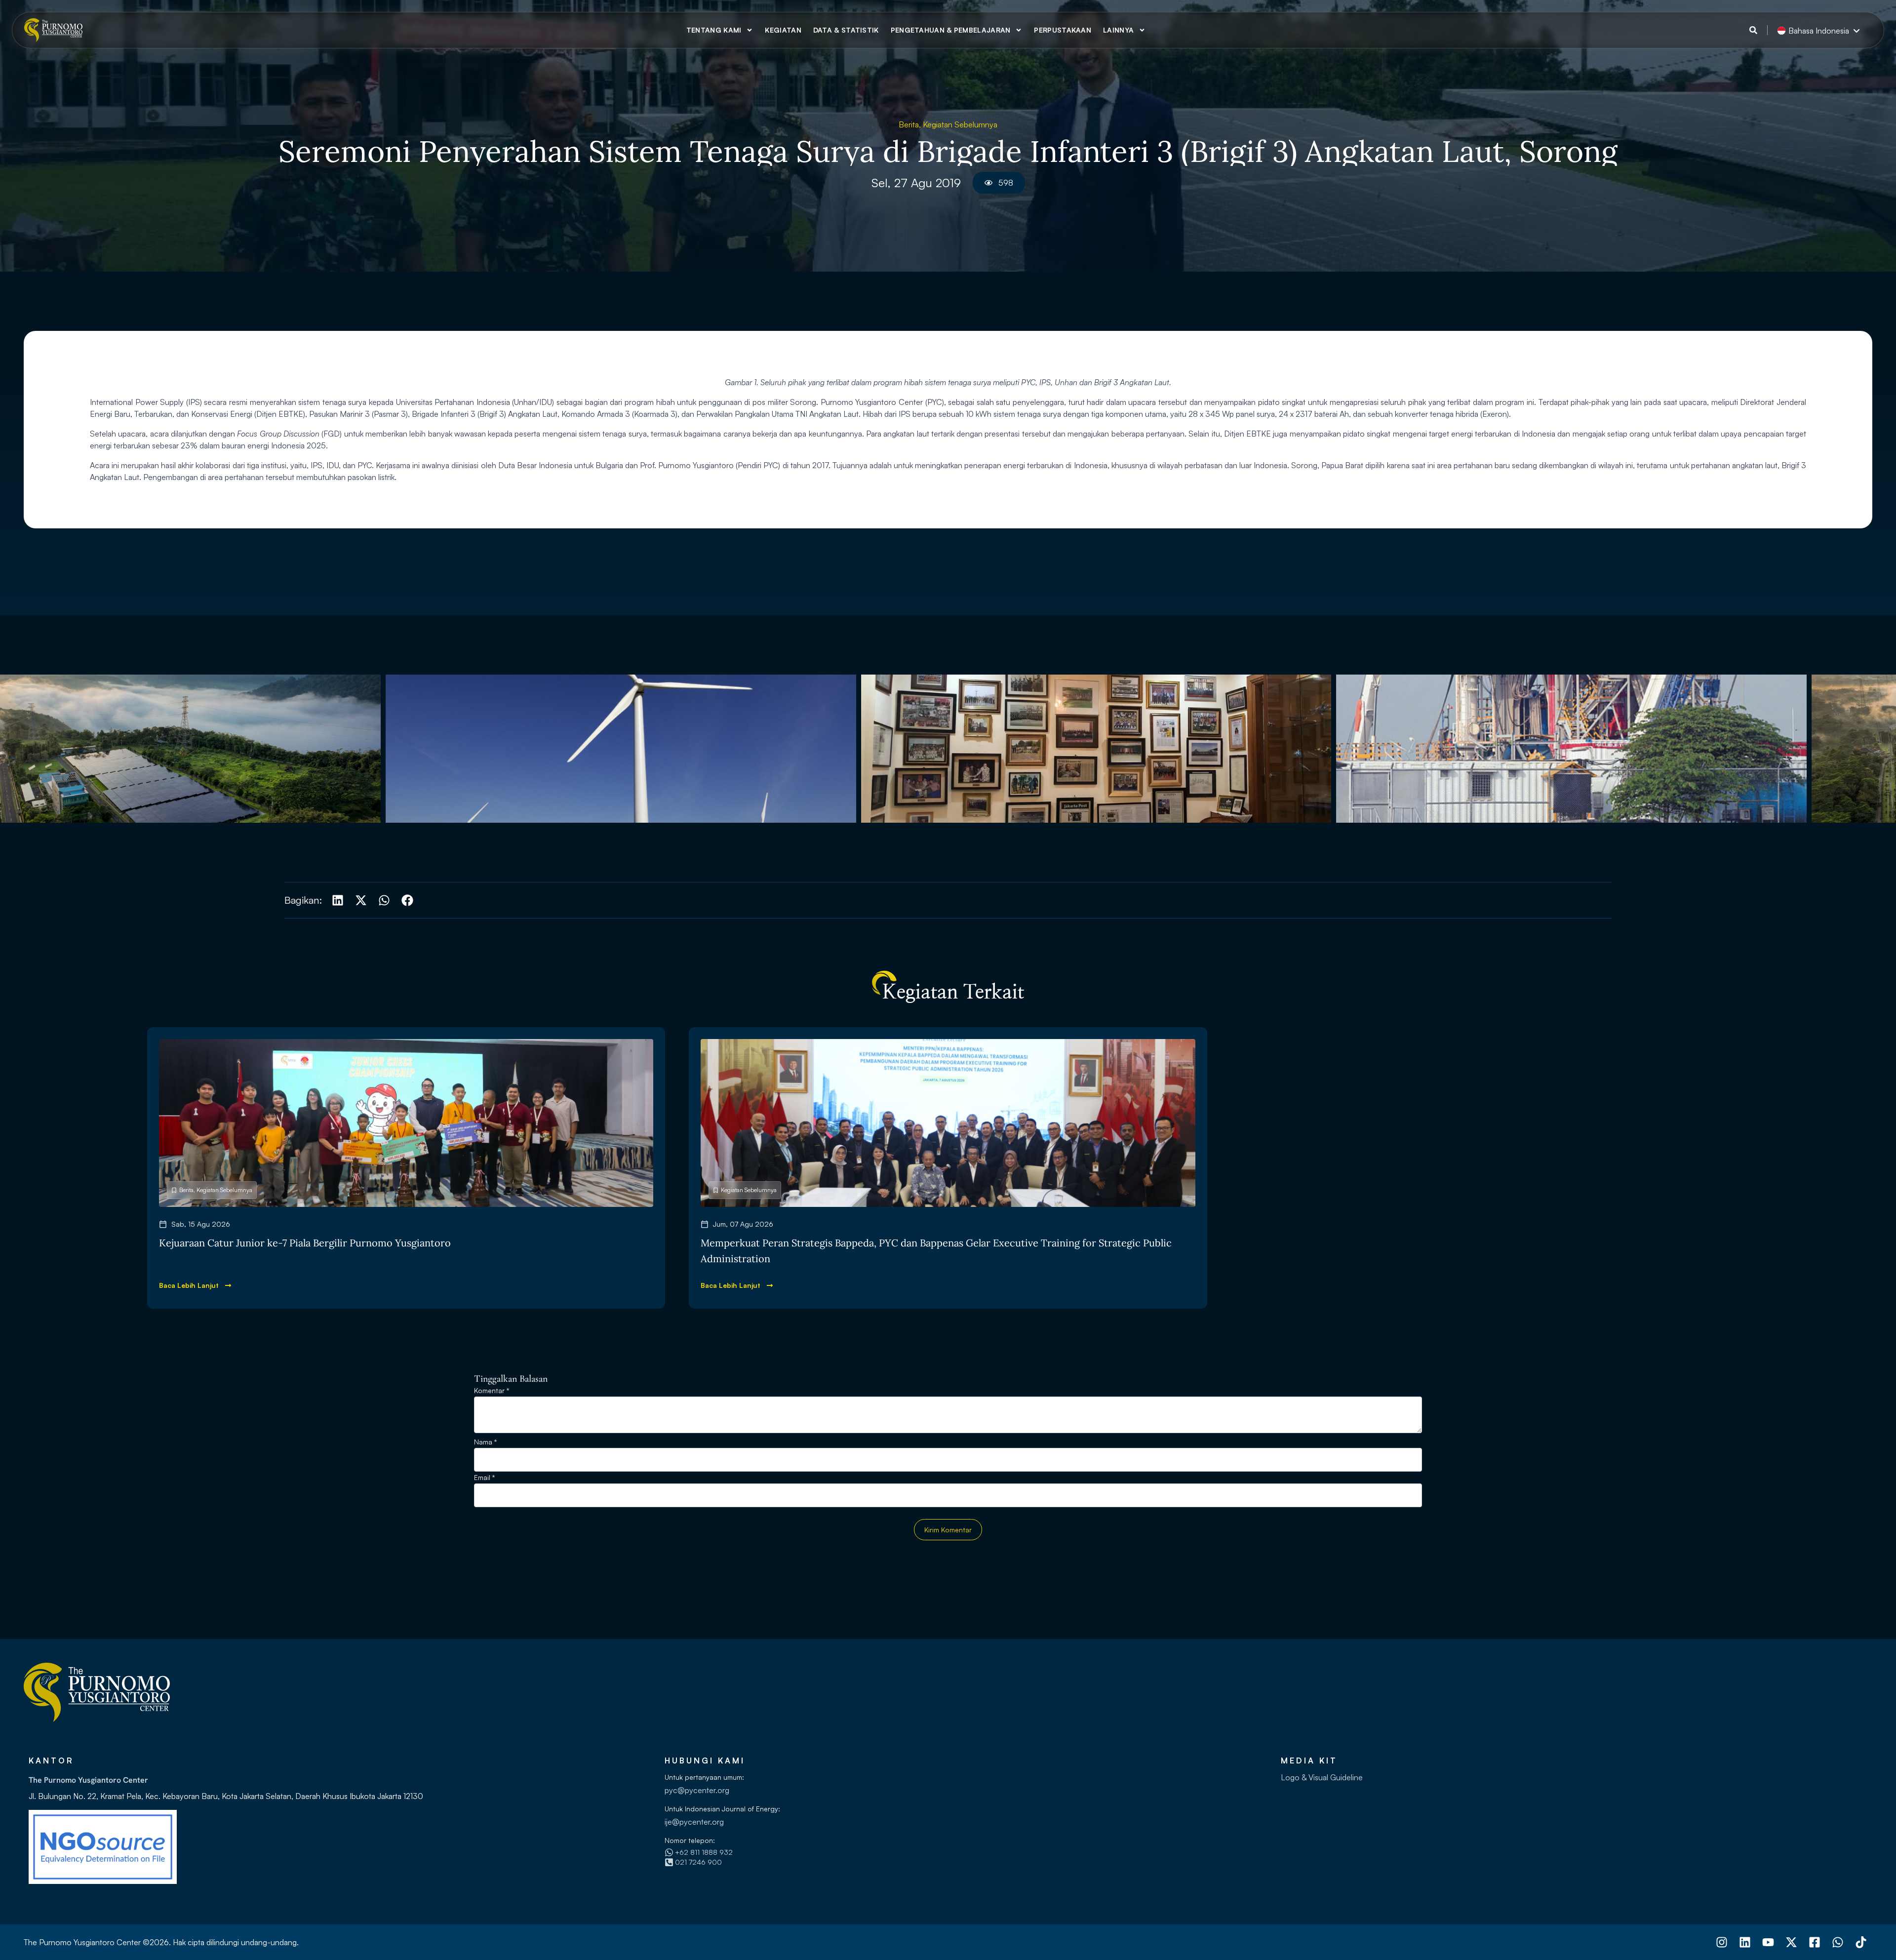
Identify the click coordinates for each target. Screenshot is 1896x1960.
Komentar (492, 1391)
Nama (485, 1442)
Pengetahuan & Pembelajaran (951, 30)
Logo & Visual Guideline (1322, 1777)
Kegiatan (783, 30)
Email (484, 1478)
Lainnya (1118, 30)
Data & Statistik (846, 30)
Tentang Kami (714, 30)
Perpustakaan (1063, 30)
